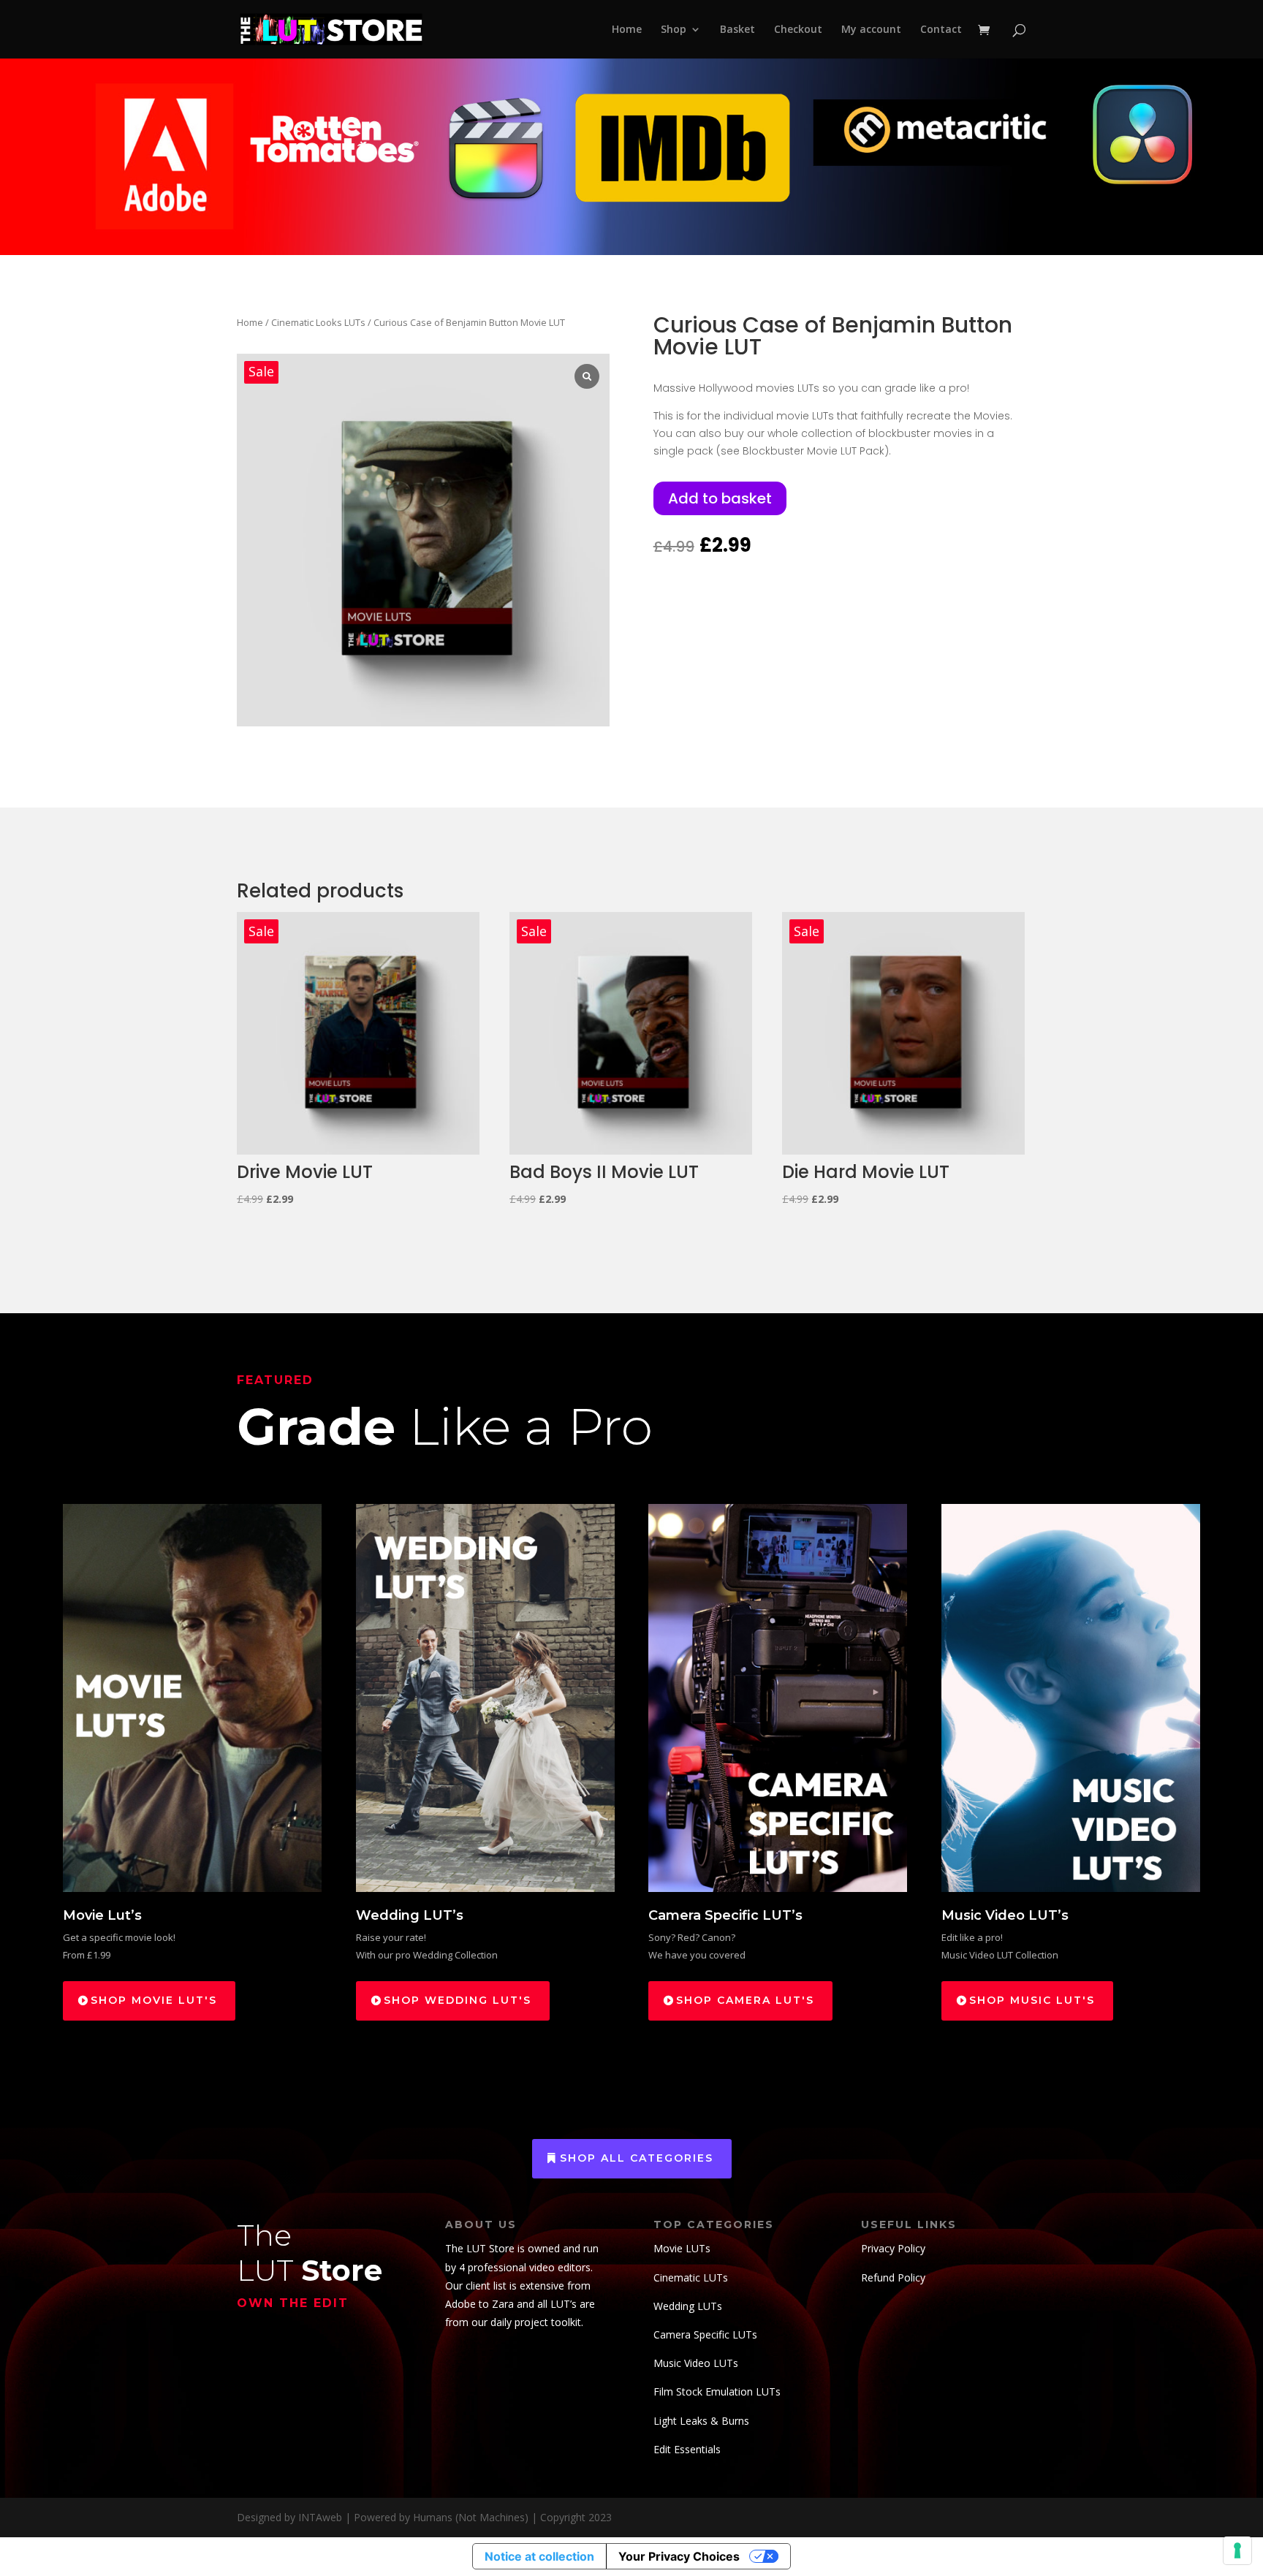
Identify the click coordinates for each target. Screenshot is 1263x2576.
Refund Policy (893, 2277)
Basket (737, 30)
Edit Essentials (687, 2449)
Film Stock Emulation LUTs (717, 2391)
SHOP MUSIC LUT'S (1032, 2000)
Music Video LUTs (696, 2363)
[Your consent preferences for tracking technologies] (1237, 2550)
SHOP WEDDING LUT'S (458, 2000)
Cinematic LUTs (691, 2277)
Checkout (798, 30)
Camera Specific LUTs (705, 2334)
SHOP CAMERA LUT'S (745, 2000)
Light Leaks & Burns (701, 2421)
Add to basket (720, 498)
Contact (941, 30)
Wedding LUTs (688, 2306)
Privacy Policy (893, 2248)
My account (871, 30)
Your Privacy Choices (679, 2556)
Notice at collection (539, 2556)
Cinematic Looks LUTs (318, 322)
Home (627, 30)
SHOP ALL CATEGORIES (637, 2158)
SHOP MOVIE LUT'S (154, 2000)
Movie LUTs (682, 2248)
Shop (674, 30)
